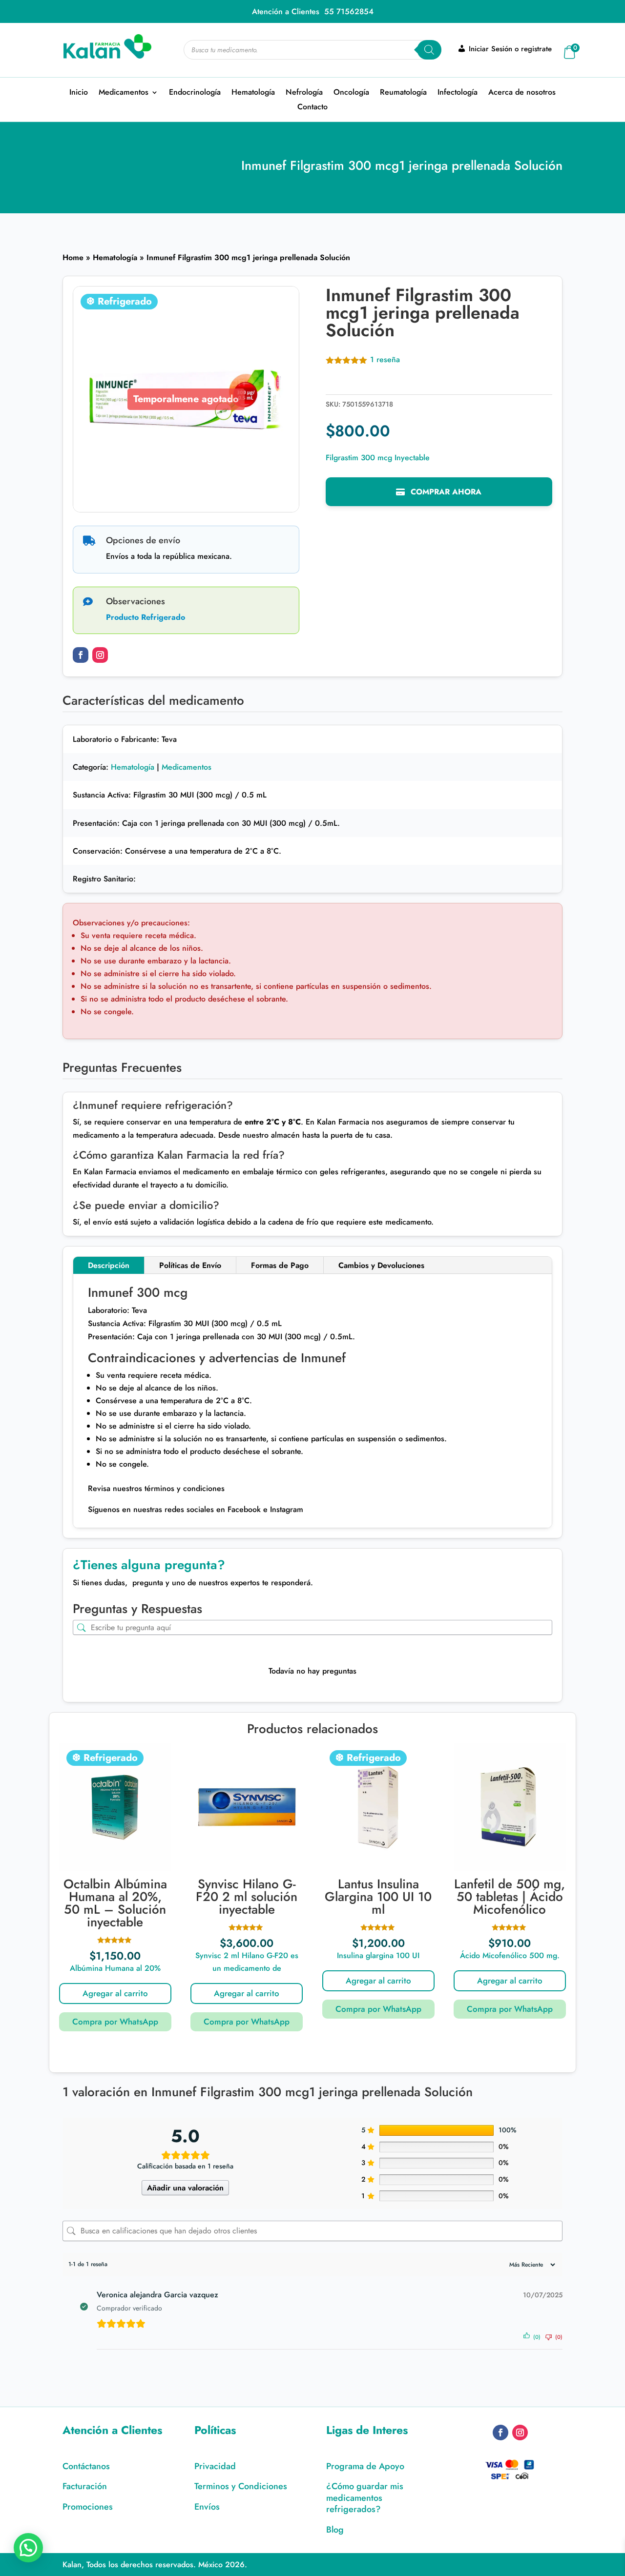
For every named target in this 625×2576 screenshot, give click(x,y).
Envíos (207, 2507)
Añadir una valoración (185, 2188)
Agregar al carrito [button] (115, 1993)
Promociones (88, 2507)
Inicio (79, 93)
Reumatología (403, 93)
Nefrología (304, 93)
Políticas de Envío (190, 1265)
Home (73, 257)
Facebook (243, 1509)
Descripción (109, 1265)
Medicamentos (124, 93)
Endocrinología (195, 93)
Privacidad (215, 2466)
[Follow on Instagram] (100, 655)
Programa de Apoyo (365, 2466)
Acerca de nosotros (522, 93)
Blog (335, 2530)
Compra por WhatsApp (115, 2022)
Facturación (85, 2486)
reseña (385, 359)
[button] (28, 2548)
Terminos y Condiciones (241, 2486)
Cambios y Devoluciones (381, 1265)
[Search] (429, 50)
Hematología (253, 93)
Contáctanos (86, 2466)
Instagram (285, 1509)
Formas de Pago (280, 1265)
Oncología (351, 93)
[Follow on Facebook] (81, 655)
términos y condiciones (185, 1488)
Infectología (458, 93)
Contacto (312, 108)
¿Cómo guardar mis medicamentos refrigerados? (365, 2498)
